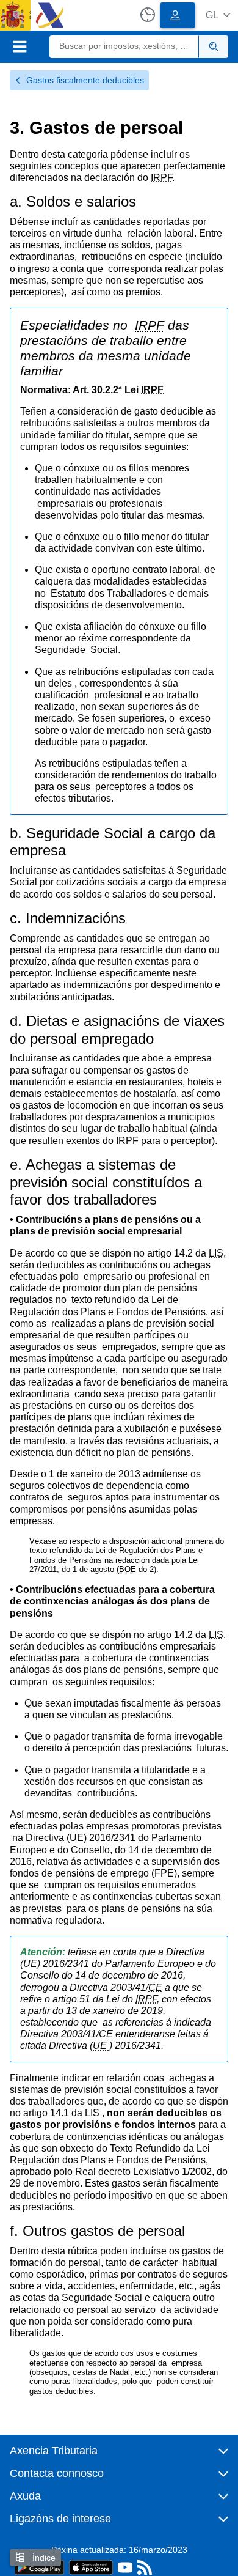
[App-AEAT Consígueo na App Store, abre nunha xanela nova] (91, 2567)
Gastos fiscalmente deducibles (85, 80)
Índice (43, 2558)
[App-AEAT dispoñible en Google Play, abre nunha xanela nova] (39, 2567)
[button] (218, 15)
